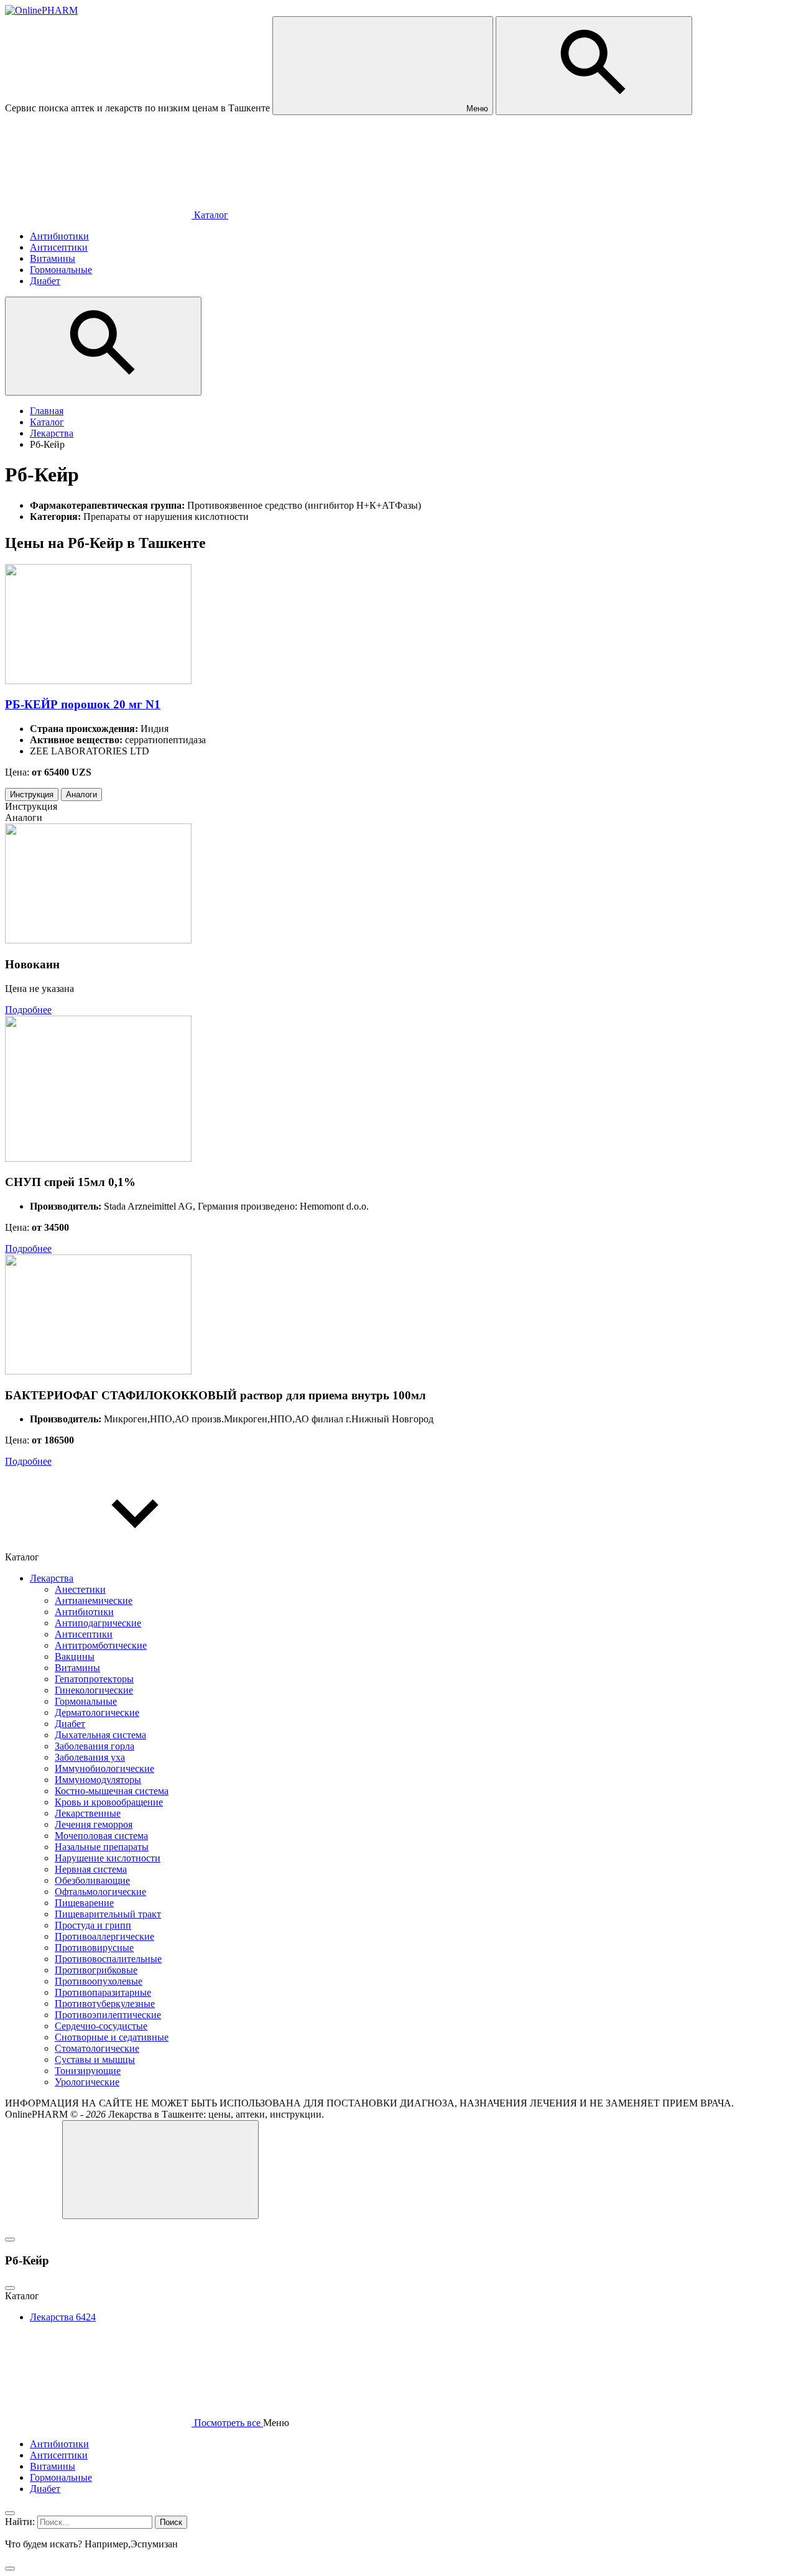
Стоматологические (97, 2048)
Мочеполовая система (101, 1836)
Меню (476, 109)
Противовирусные (94, 1948)
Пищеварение (84, 1903)
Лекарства (52, 1578)
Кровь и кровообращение (109, 1802)
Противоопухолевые (99, 1981)
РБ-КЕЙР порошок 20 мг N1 (83, 704)
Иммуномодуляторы (98, 1780)
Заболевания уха (90, 1757)
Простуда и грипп (93, 1925)
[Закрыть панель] (10, 2513)
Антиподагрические (98, 1623)
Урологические (87, 2082)
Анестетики (80, 1589)
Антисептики (84, 1634)
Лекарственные (88, 1813)
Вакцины (75, 1656)
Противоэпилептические (108, 2015)
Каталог (210, 215)
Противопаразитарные (103, 1992)
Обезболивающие (92, 1880)
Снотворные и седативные (112, 2037)
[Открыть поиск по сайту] (594, 66)
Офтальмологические (100, 1892)
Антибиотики (84, 1612)
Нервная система (91, 1869)
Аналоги (81, 795)
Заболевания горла (95, 1746)
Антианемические (94, 1601)
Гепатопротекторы (94, 1679)
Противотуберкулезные (105, 2004)
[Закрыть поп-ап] (10, 2240)
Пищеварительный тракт (108, 1914)
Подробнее (28, 1010)
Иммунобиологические (104, 1768)
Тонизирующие (88, 2071)
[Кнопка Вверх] (160, 2170)
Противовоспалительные (108, 1959)
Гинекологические (94, 1690)
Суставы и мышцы (95, 2059)
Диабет (70, 1724)
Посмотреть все (227, 2423)
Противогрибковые (96, 1970)
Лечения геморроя (94, 1824)
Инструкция (32, 795)
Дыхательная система (100, 1735)
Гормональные (86, 1701)
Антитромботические (101, 1645)
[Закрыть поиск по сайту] (10, 2569)
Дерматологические (97, 1712)
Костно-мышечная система (112, 1791)
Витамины (77, 1668)
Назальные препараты (102, 1847)
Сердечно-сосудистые (101, 2026)
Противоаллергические (104, 1936)
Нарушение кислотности (108, 1858)
